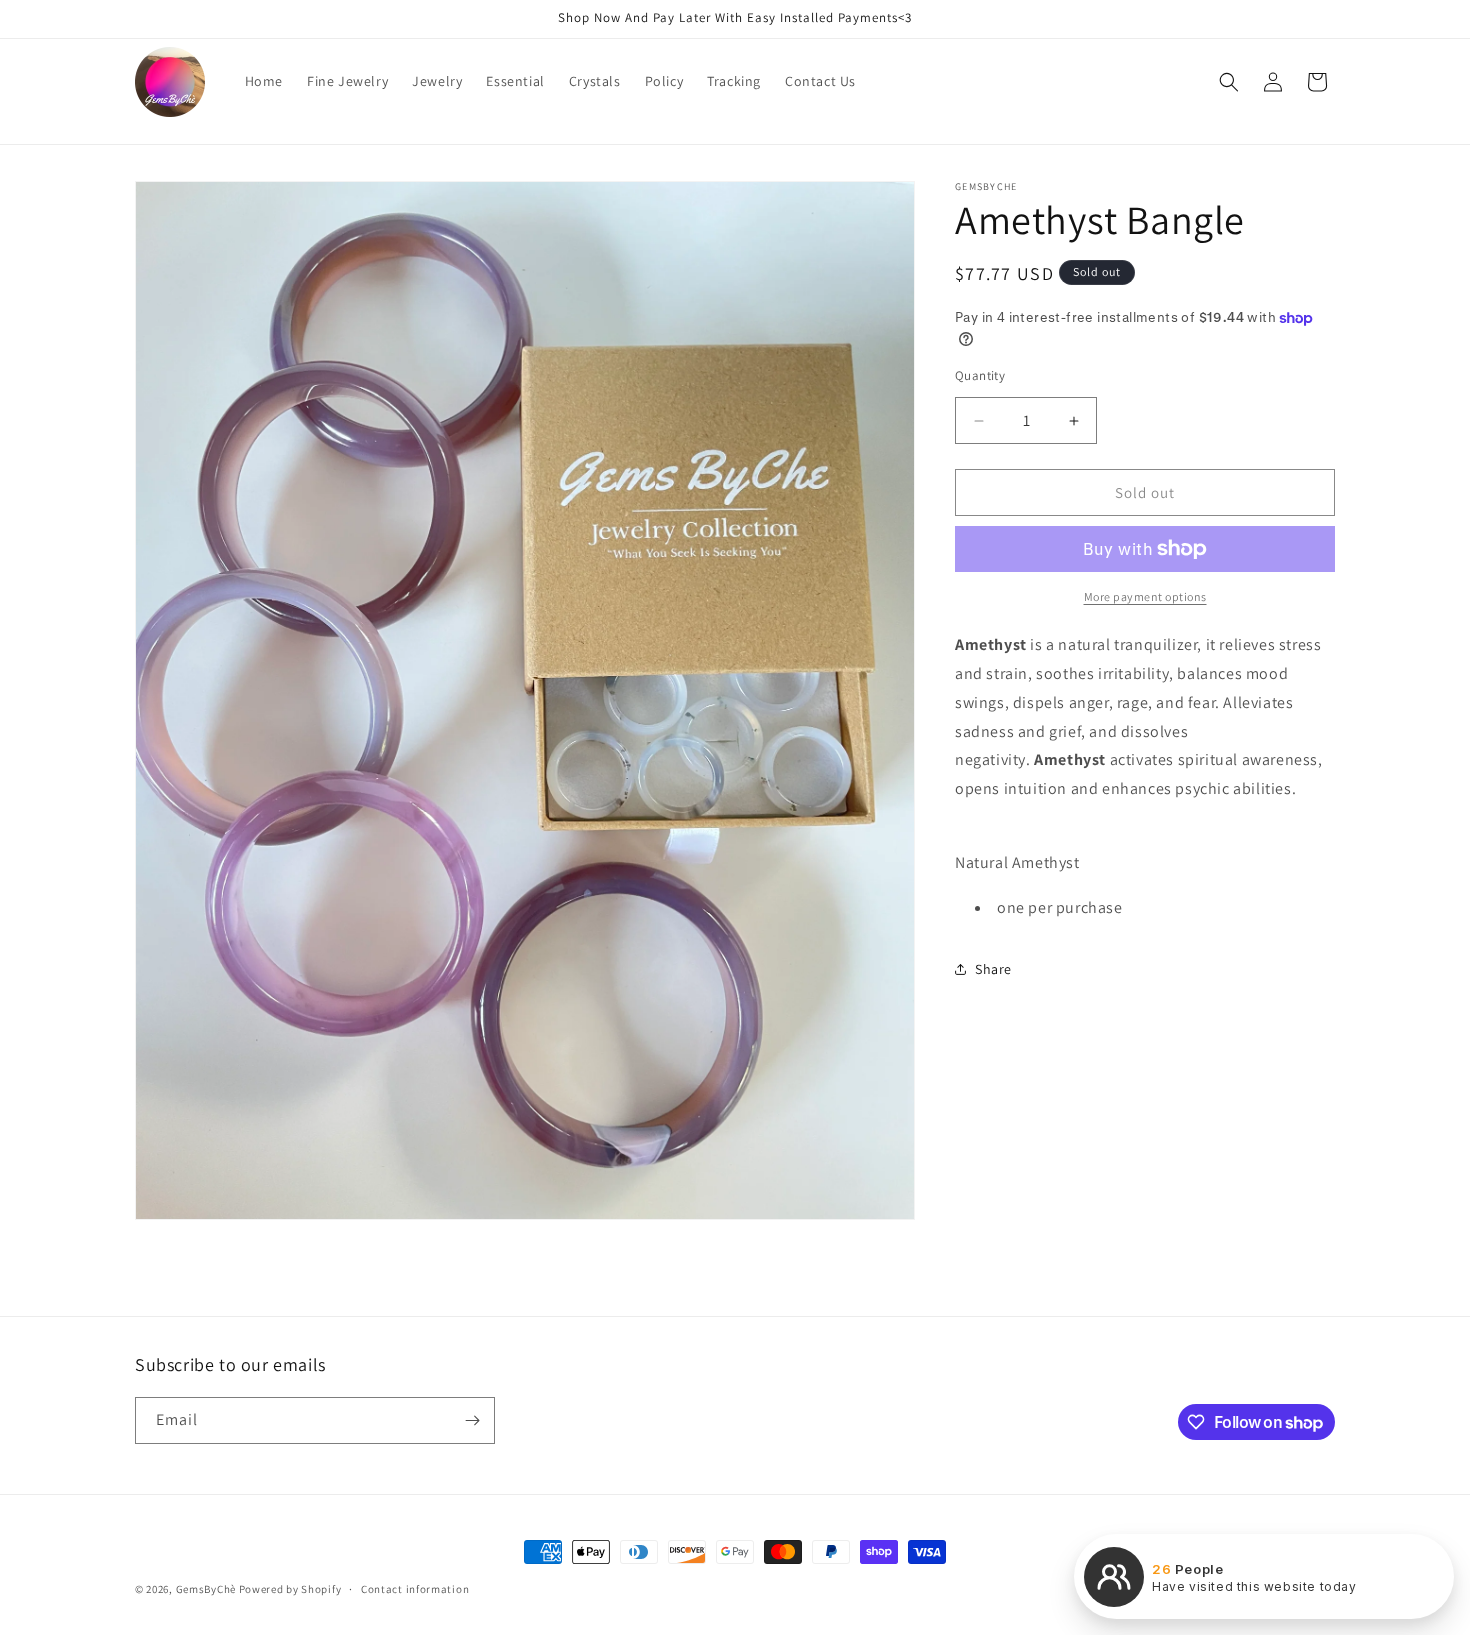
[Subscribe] (472, 1420)
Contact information (415, 1589)
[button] (1229, 82)
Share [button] (993, 969)
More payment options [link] (1145, 596)
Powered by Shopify (290, 1589)
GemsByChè (206, 1589)
